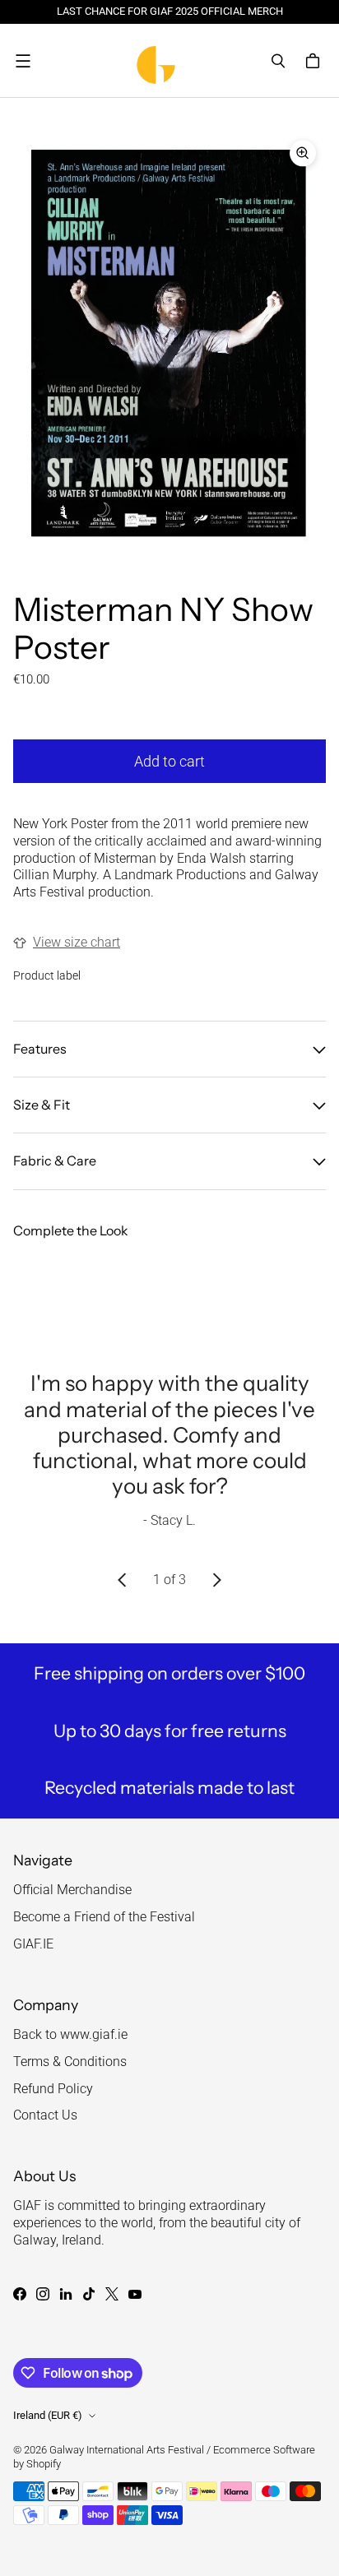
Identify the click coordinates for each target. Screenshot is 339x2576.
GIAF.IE (33, 1944)
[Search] (278, 61)
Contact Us (45, 2115)
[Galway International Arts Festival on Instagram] (43, 2294)
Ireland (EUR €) (48, 2415)
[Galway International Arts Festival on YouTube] (135, 2294)
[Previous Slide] (123, 1580)
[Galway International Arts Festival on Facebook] (20, 2294)
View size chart (77, 942)
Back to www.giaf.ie (70, 2034)
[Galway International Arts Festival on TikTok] (89, 2294)
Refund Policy (53, 2089)
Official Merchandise (72, 1890)
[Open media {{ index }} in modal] (169, 343)
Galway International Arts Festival (127, 2450)
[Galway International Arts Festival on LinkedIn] (66, 2294)
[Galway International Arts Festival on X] (112, 2294)
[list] (169, 343)
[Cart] (315, 61)
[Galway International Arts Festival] (165, 60)
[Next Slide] (216, 1580)
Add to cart (169, 761)
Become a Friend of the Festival (104, 1917)
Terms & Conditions (70, 2062)
